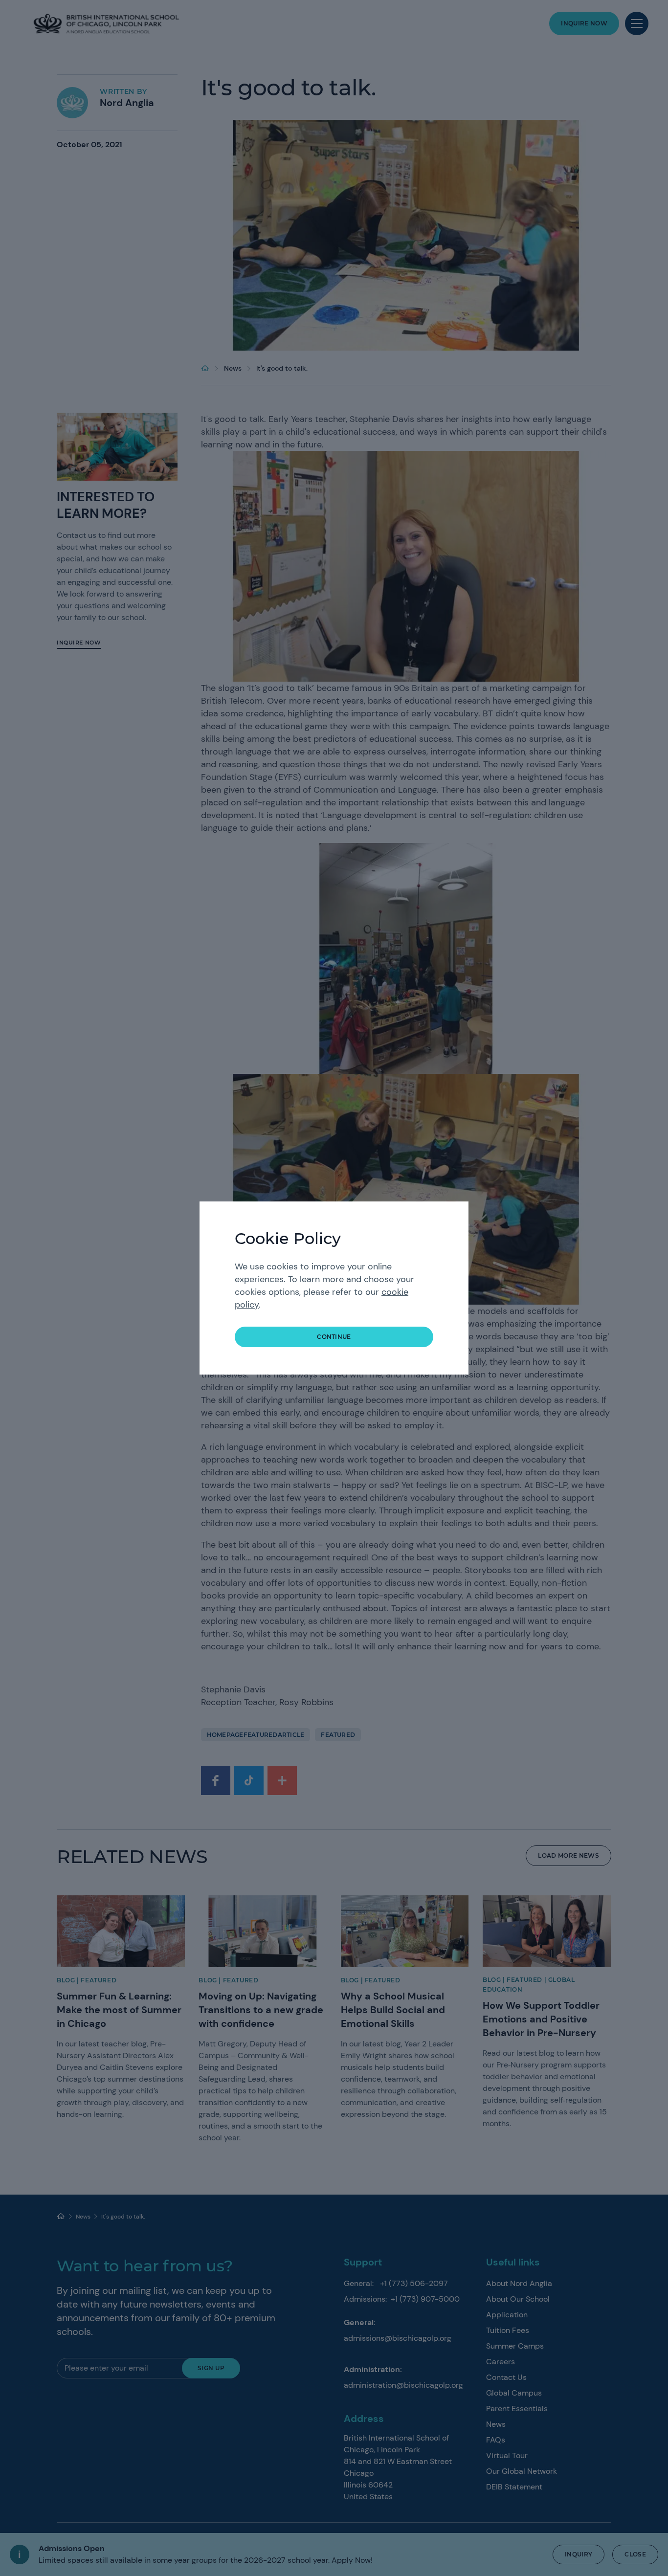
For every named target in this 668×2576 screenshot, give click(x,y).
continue (334, 1337)
